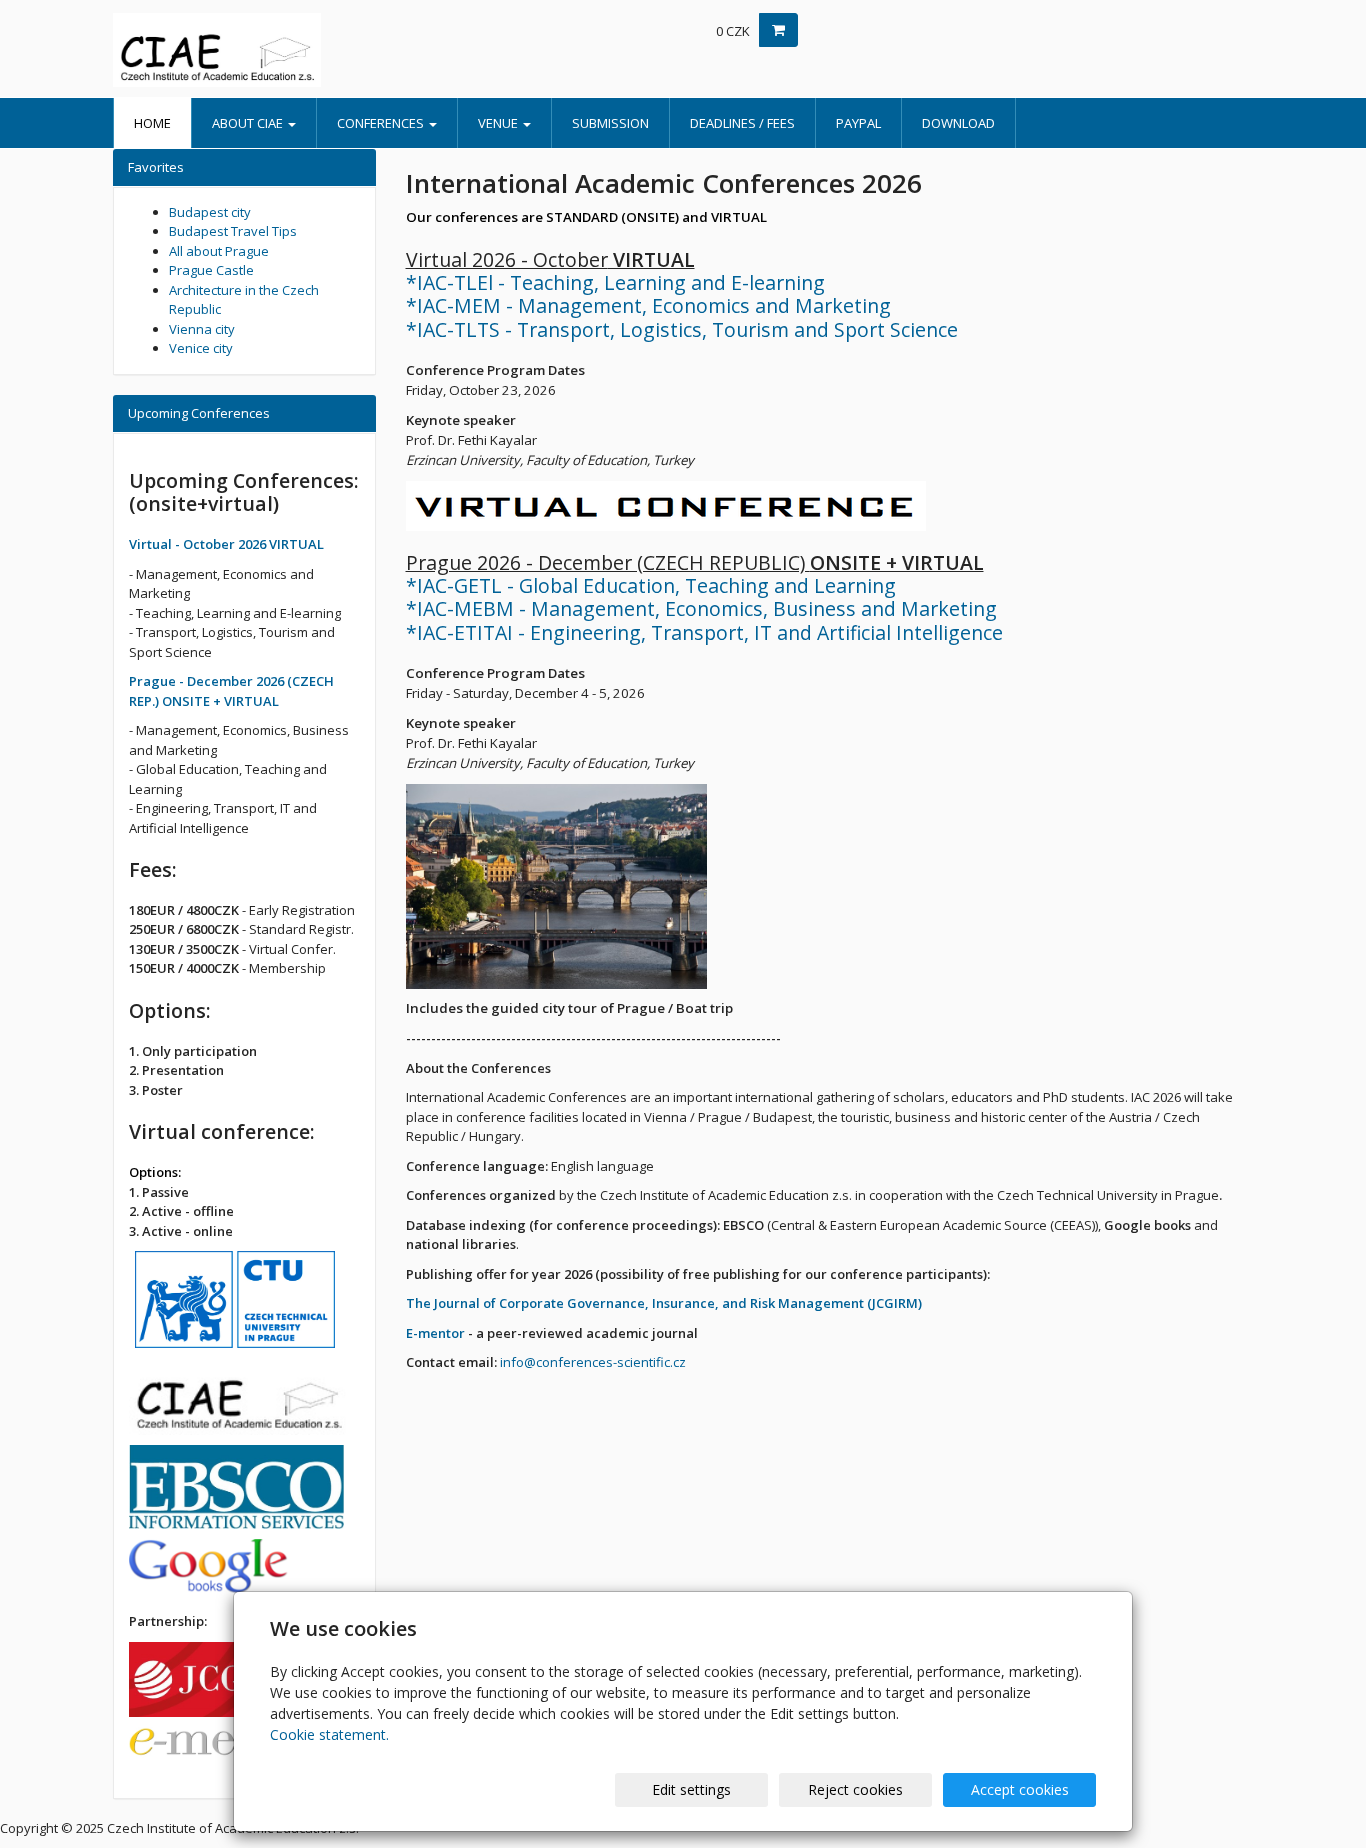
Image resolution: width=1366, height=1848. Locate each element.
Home (152, 123)
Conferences (382, 123)
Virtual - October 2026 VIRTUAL (226, 544)
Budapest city (210, 212)
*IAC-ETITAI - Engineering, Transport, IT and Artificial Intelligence (704, 632)
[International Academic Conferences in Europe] (293, 50)
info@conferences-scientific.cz (593, 1362)
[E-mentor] (228, 1748)
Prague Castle (211, 270)
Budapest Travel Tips (233, 231)
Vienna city (202, 329)
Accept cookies (1020, 1789)
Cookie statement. (329, 1734)
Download (958, 123)
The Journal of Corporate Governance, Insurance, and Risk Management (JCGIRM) (664, 1303)
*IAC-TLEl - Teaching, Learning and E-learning (615, 282)
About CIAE (249, 123)
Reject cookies (855, 1789)
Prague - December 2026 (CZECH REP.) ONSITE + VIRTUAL (231, 691)
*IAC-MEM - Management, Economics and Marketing (648, 305)
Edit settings (691, 1789)
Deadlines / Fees (742, 123)
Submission (610, 123)
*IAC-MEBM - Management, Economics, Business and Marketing (701, 608)
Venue (499, 123)
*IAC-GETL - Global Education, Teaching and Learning (651, 585)
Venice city (201, 348)
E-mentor (435, 1333)
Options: (155, 1172)
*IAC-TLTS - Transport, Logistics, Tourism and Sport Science (682, 329)
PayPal (858, 123)
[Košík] (778, 30)
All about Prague (219, 251)
